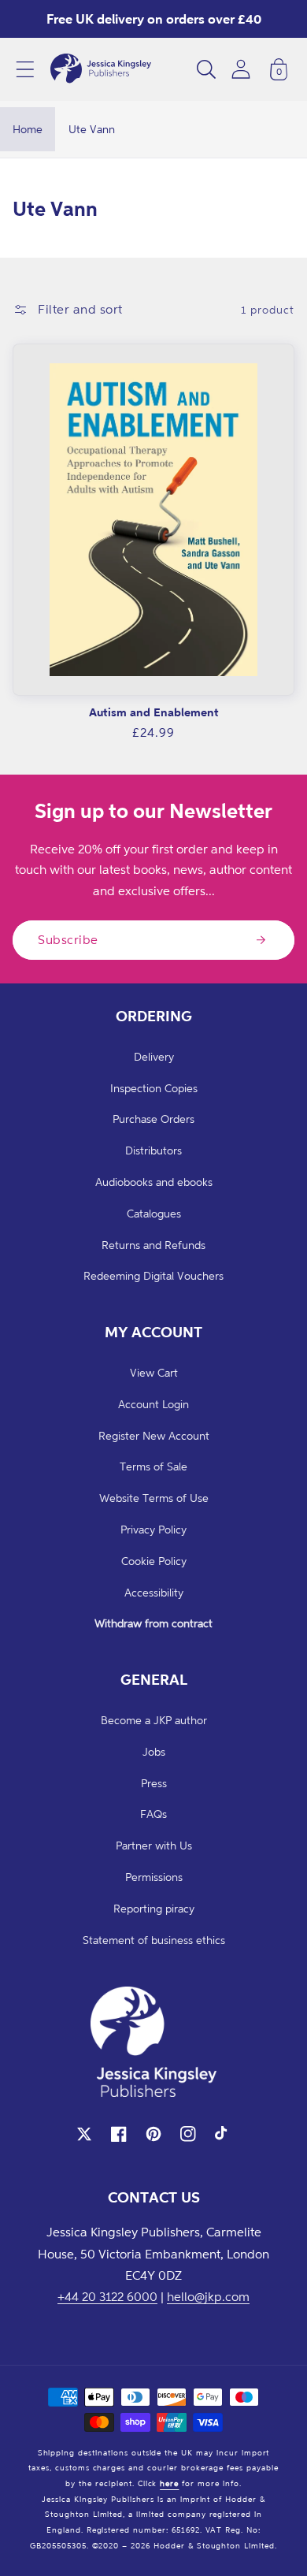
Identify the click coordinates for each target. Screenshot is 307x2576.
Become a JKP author (154, 1720)
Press (154, 1783)
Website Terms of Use (154, 1498)
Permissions (154, 1877)
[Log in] (241, 69)
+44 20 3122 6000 (107, 2296)
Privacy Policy (153, 1529)
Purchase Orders (153, 1119)
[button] (25, 69)
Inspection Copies (154, 1088)
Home (28, 129)
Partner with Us (154, 1845)
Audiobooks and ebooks (154, 1182)
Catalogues (154, 1213)
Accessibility (154, 1592)
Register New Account (154, 1435)
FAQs (153, 1814)
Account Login (153, 1404)
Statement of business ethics (154, 1940)
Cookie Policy (154, 1561)
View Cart (154, 1372)
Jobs (154, 1751)
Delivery (154, 1056)
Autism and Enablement (154, 712)
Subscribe (68, 939)
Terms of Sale (153, 1466)
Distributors (153, 1150)
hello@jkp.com (208, 2296)
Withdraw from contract (153, 1623)
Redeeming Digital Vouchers (153, 1275)
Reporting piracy (154, 1908)
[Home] (101, 69)
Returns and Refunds (153, 1245)
